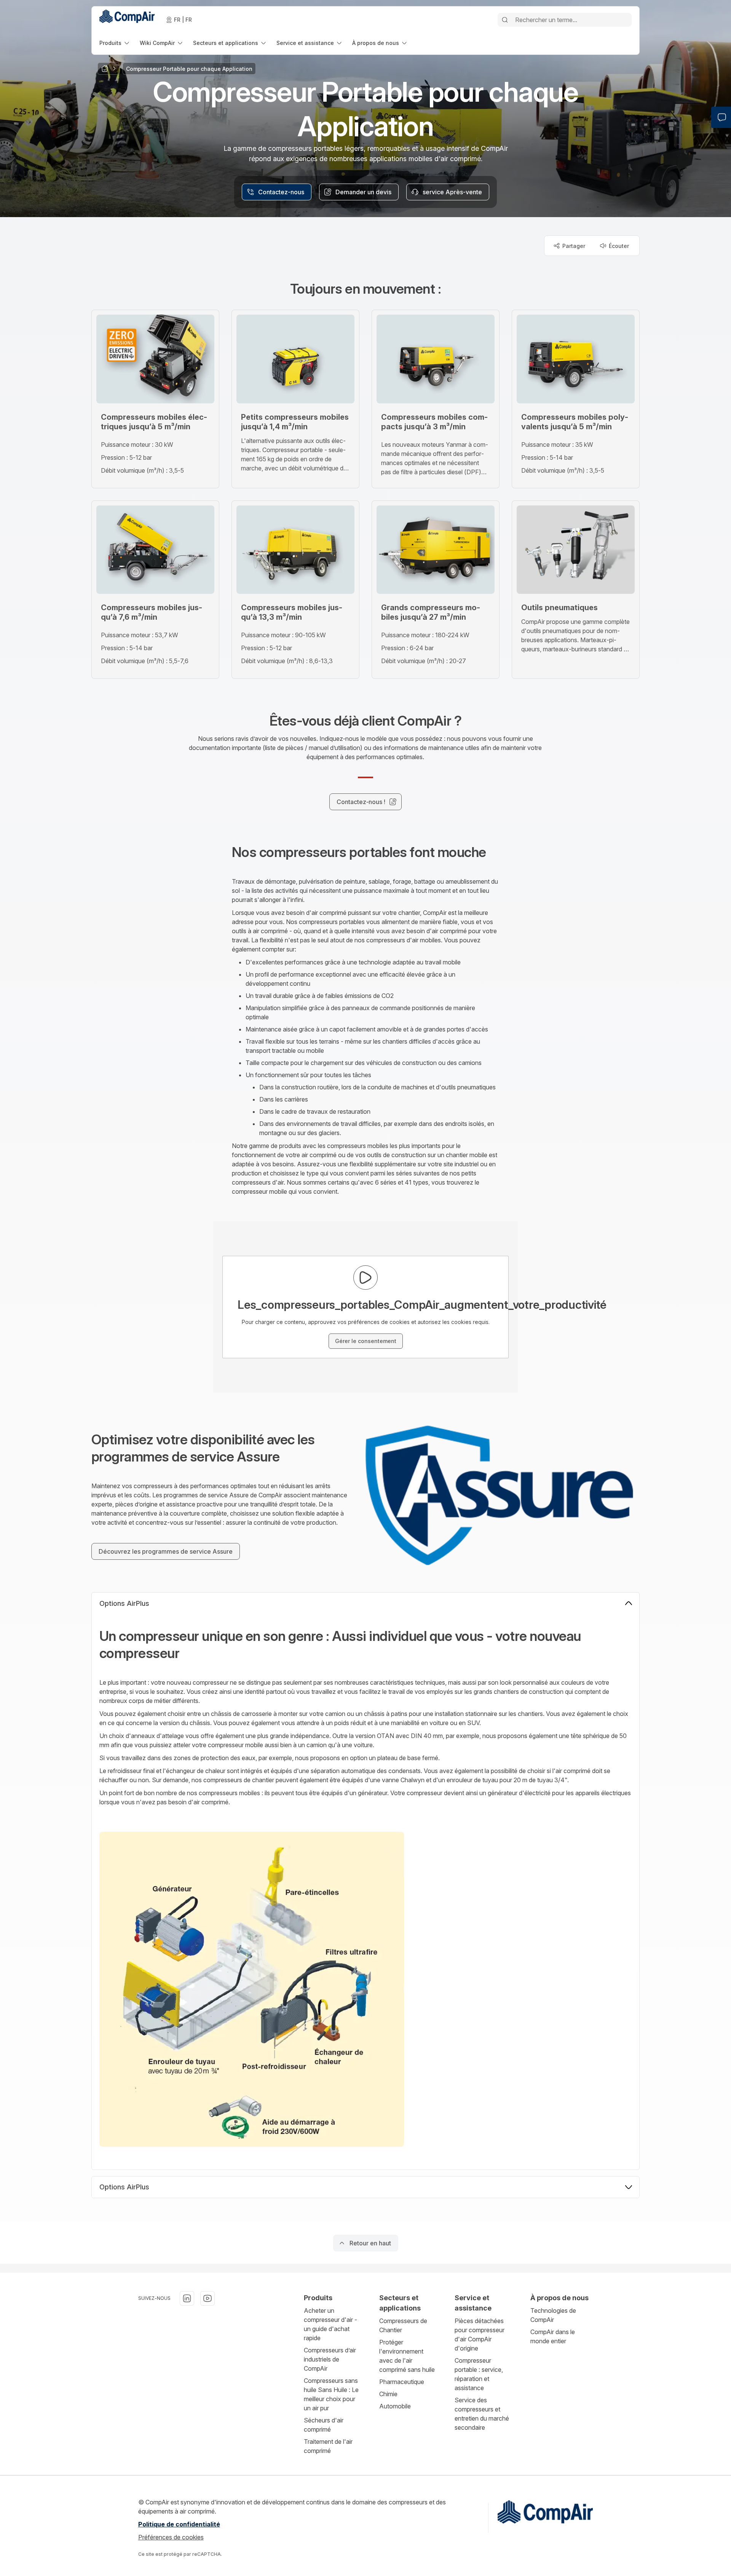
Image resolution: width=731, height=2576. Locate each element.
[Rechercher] (505, 20)
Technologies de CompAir (553, 2315)
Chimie (388, 2394)
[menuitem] (115, 43)
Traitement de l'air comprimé (328, 2446)
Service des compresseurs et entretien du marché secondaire (482, 2414)
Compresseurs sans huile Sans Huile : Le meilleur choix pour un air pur (331, 2394)
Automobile (395, 2406)
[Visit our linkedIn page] (187, 2298)
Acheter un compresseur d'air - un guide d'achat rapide (330, 2324)
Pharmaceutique (402, 2382)
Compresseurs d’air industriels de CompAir (330, 2359)
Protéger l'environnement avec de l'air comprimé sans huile (407, 2356)
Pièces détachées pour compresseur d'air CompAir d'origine (480, 2335)
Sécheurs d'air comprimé (324, 2425)
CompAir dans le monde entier (553, 2336)
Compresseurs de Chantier (403, 2325)
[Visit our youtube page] (207, 2298)
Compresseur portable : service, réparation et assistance (479, 2374)
